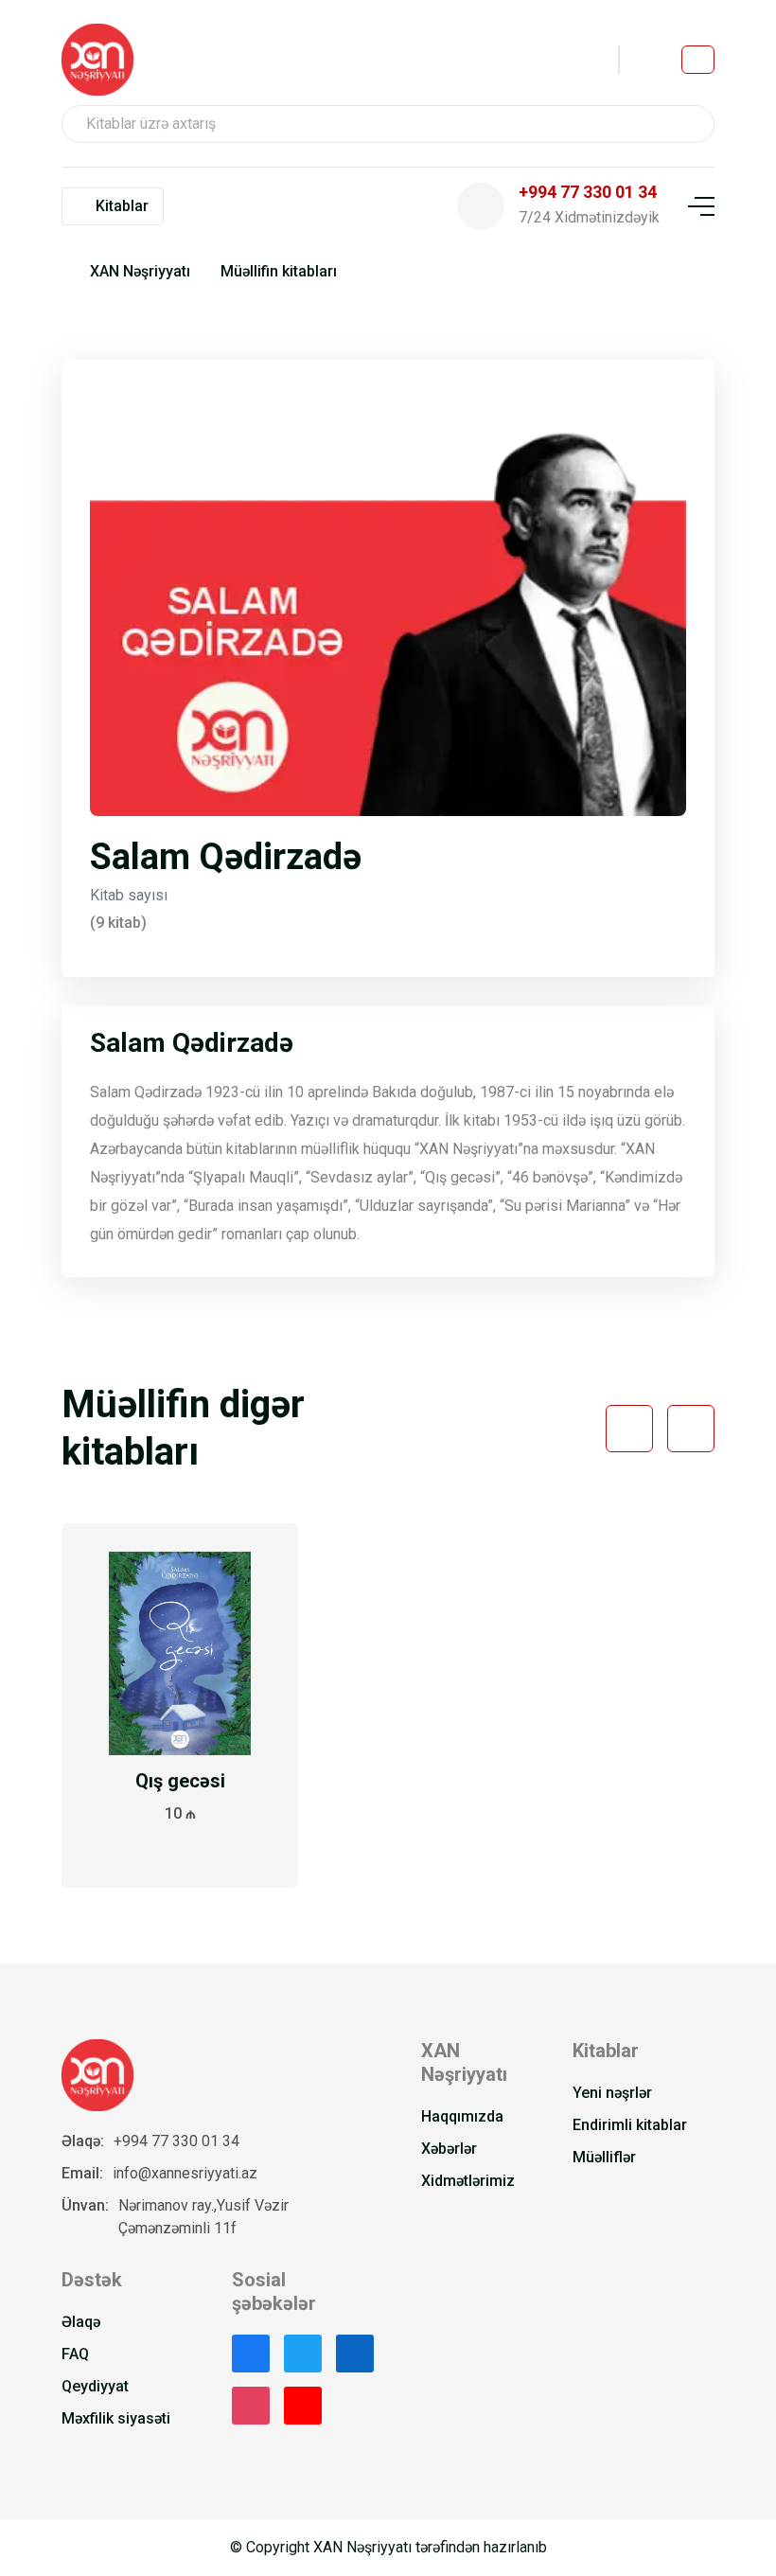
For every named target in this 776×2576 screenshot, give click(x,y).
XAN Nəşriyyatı (140, 271)
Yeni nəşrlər (612, 2093)
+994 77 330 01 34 (176, 2141)
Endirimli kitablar (630, 2125)
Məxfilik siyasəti (116, 2418)
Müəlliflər (604, 2157)
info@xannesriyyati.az (185, 2173)
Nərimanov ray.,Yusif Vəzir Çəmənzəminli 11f (203, 2217)
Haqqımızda (462, 2116)
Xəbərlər (449, 2149)
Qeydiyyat (95, 2386)
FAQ (75, 2354)
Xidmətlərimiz (468, 2181)
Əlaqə (81, 2322)
